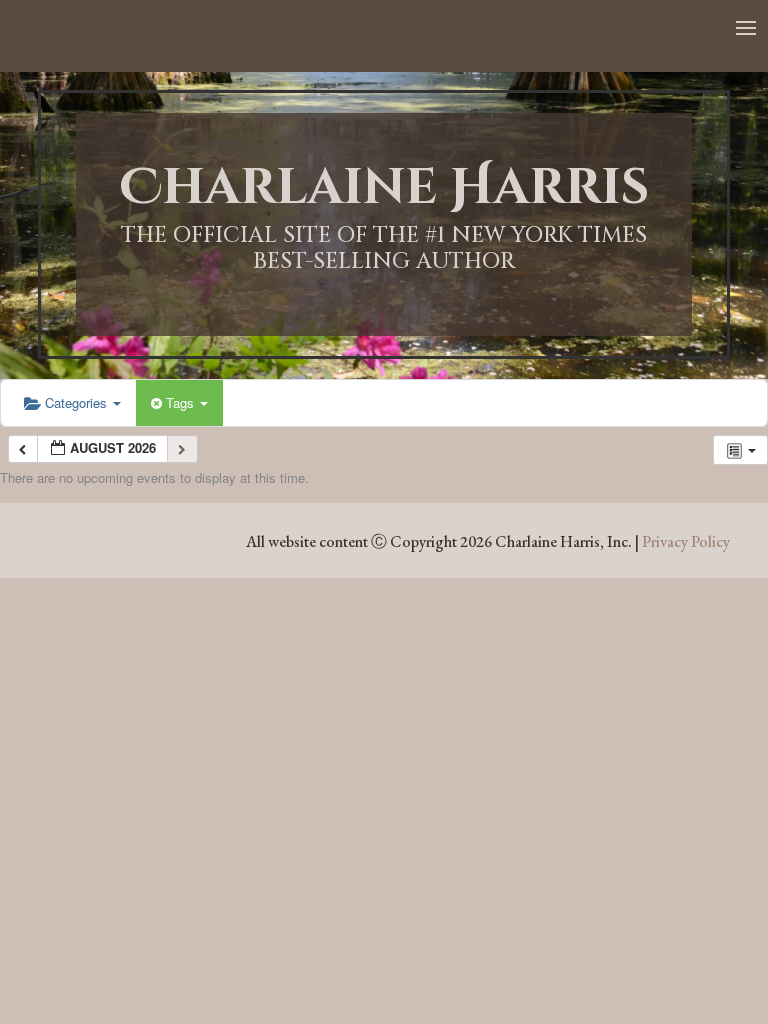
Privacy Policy (686, 541)
